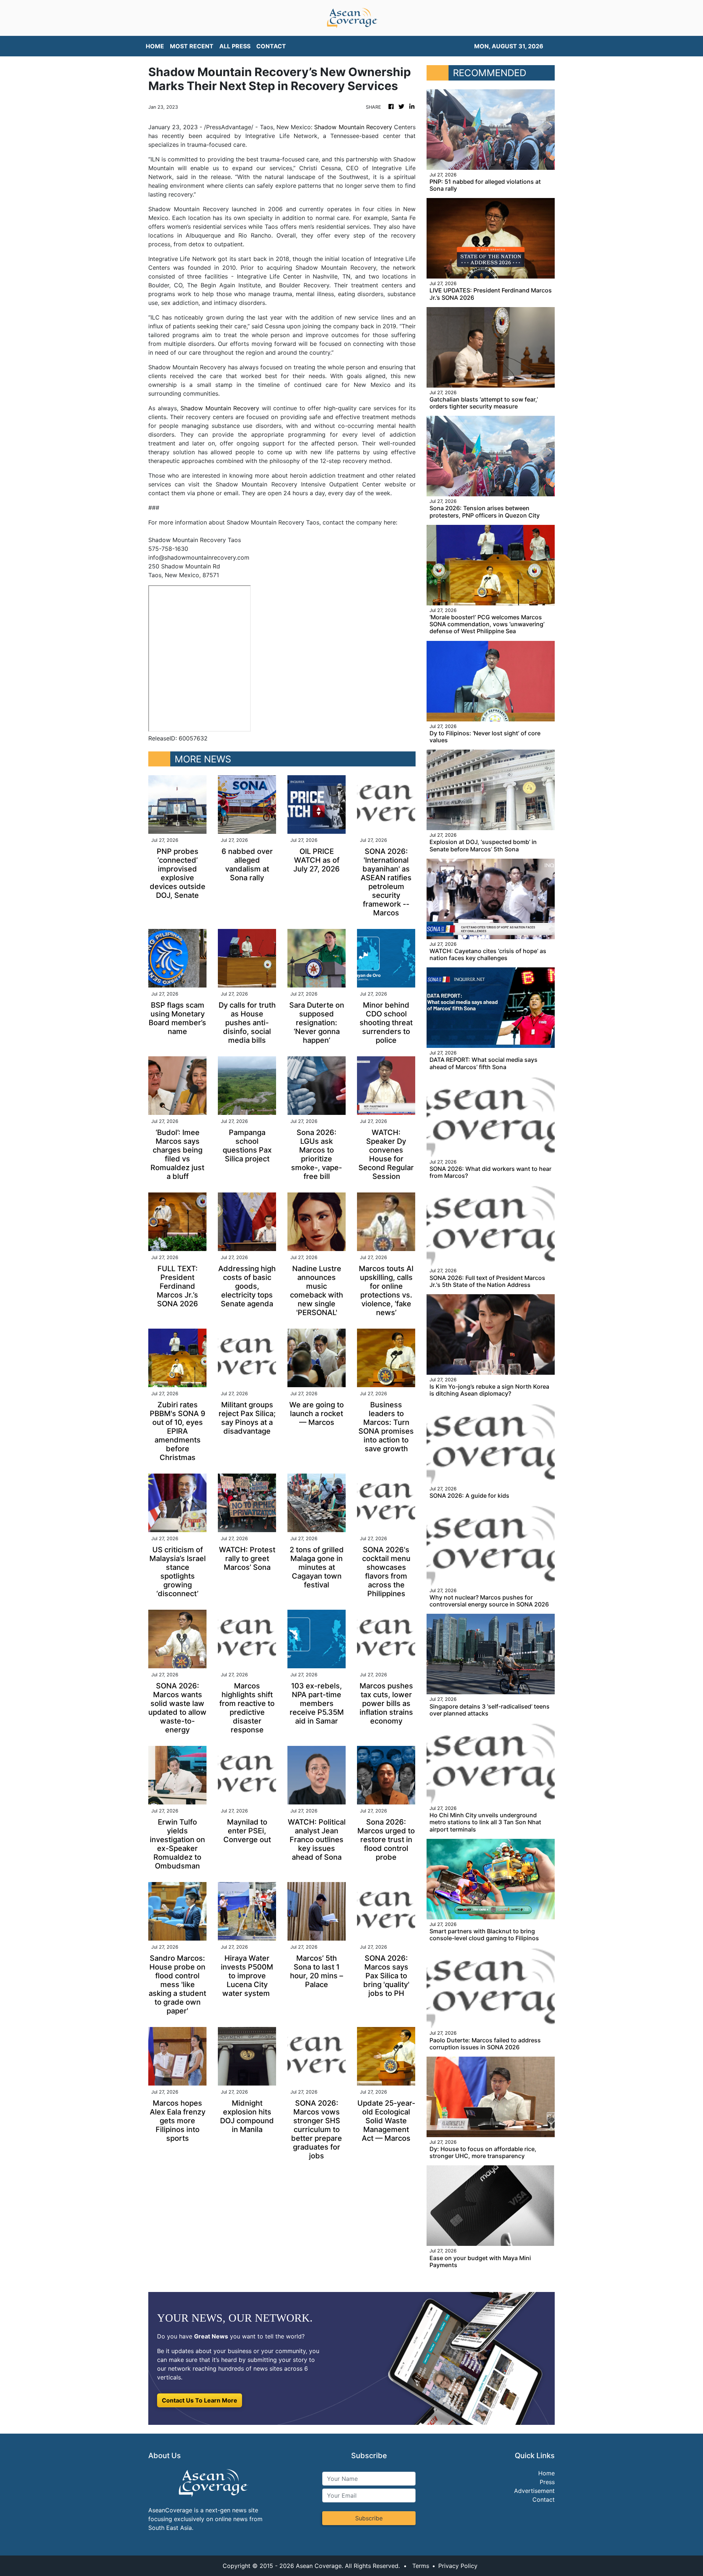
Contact (544, 2500)
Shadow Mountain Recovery (353, 127)
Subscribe (369, 2518)
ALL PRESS (235, 46)
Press (547, 2482)
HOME (155, 46)
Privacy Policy (458, 2566)
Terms (421, 2566)
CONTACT (271, 46)
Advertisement (534, 2491)
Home (546, 2473)
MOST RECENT (192, 46)
